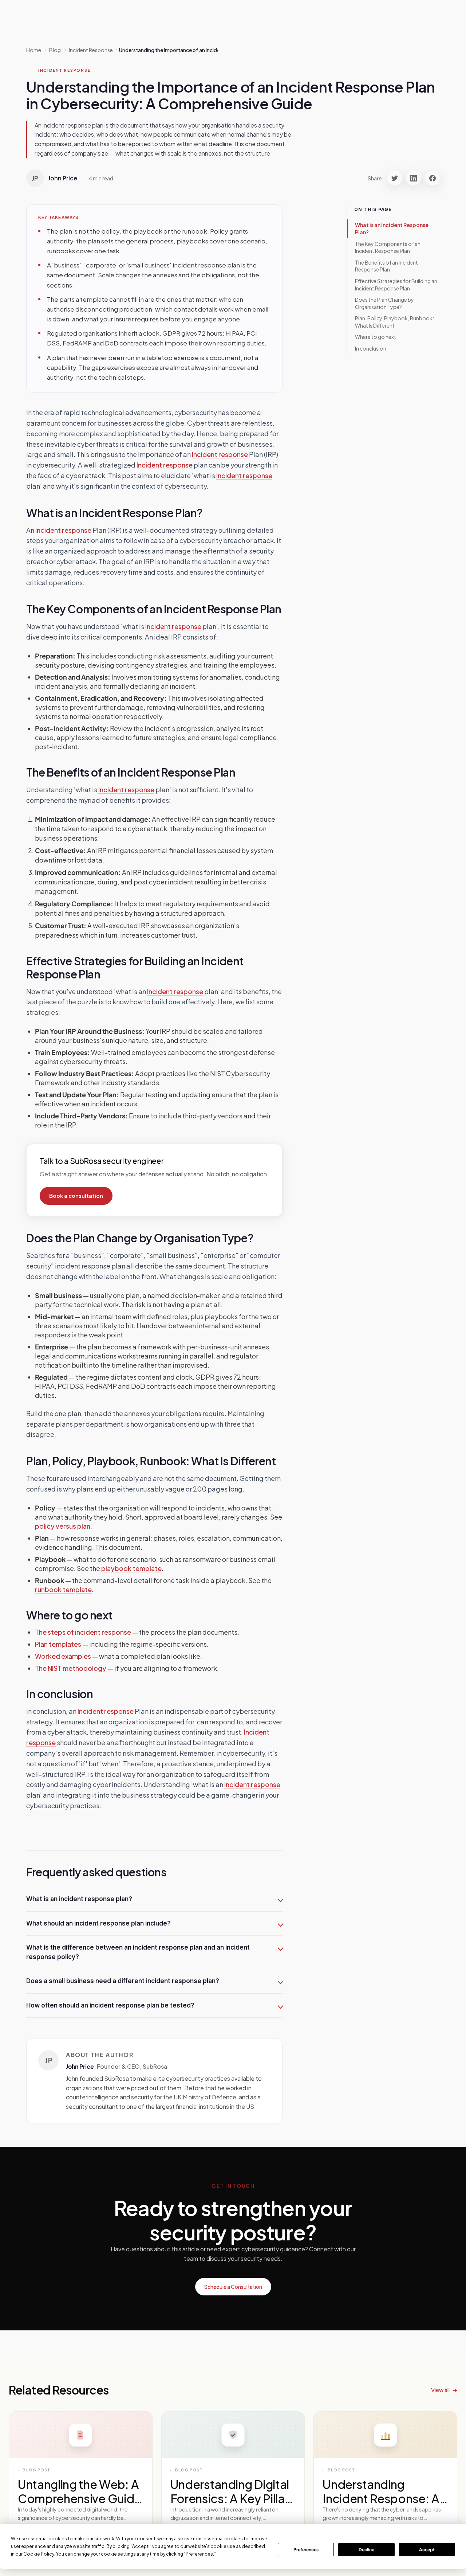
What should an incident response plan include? (98, 1923)
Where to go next (376, 337)
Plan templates (58, 1644)
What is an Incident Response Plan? (392, 228)
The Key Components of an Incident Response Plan (388, 247)
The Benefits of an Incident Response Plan (386, 266)
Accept (427, 2550)
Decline (366, 2550)
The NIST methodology (71, 1668)
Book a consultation (76, 1196)
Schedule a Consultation (233, 2287)
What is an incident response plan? (79, 1899)
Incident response (220, 454)
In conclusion (371, 348)
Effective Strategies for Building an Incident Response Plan (396, 285)
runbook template (63, 1589)
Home (34, 50)
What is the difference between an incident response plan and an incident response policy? (138, 1952)
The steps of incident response (83, 1632)
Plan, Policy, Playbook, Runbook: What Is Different (394, 322)
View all (440, 2390)
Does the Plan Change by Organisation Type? (384, 303)
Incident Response (64, 70)
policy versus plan (63, 1526)
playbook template (131, 1568)
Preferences (306, 2550)
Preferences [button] (199, 2554)
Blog (55, 50)
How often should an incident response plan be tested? (110, 2005)
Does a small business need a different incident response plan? (123, 1981)
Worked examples (63, 1656)
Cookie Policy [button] (39, 2554)
